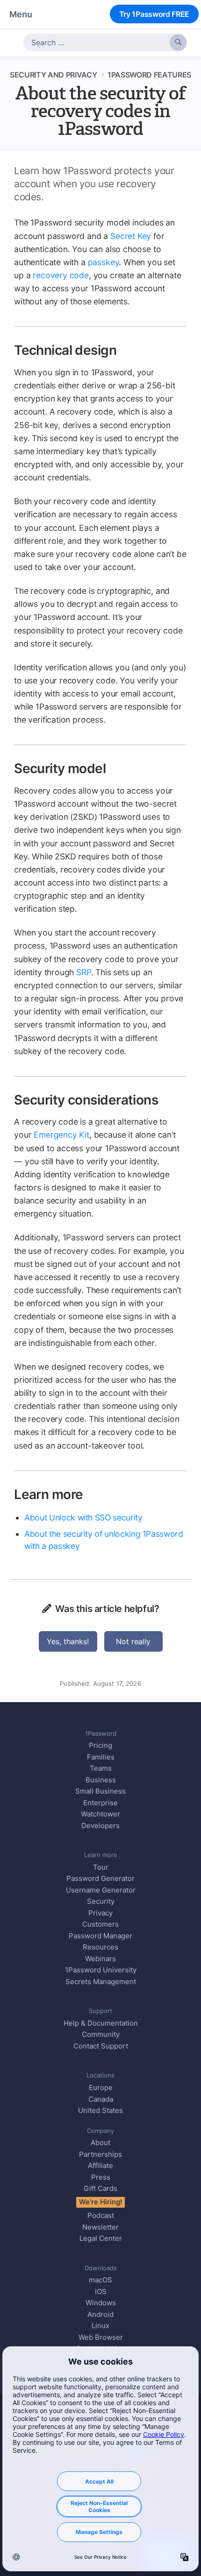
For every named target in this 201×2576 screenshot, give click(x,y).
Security (101, 1901)
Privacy (100, 1913)
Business (101, 1780)
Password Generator (100, 1878)
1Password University (101, 1970)
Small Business (100, 1791)
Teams (101, 1768)
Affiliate (100, 2165)
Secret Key (131, 236)
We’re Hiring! (100, 2202)
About (100, 2143)
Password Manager (100, 1936)
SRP (83, 972)
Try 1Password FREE (154, 14)
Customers (100, 1924)
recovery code (61, 275)
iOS (101, 2291)
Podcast (101, 2215)
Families (101, 1757)
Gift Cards (100, 2188)
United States (100, 2110)
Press (101, 2177)
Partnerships (100, 2154)
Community (101, 2034)
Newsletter (100, 2227)
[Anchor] (126, 349)
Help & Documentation (101, 2023)
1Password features (149, 75)
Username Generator (101, 1890)
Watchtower (100, 1814)
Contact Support (101, 2046)
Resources (100, 1947)
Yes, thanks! (68, 1641)
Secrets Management (101, 1981)
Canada (101, 2099)
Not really (133, 1641)
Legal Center (101, 2238)
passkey (104, 262)
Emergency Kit (61, 1135)
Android (100, 2314)
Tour (101, 1867)
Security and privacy (54, 75)
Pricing (100, 1745)
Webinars (100, 1959)
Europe (101, 2087)
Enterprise (100, 1803)
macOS (100, 2280)
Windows (101, 2303)
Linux (100, 2326)
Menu (21, 14)
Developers (100, 1826)
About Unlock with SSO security (83, 1517)
